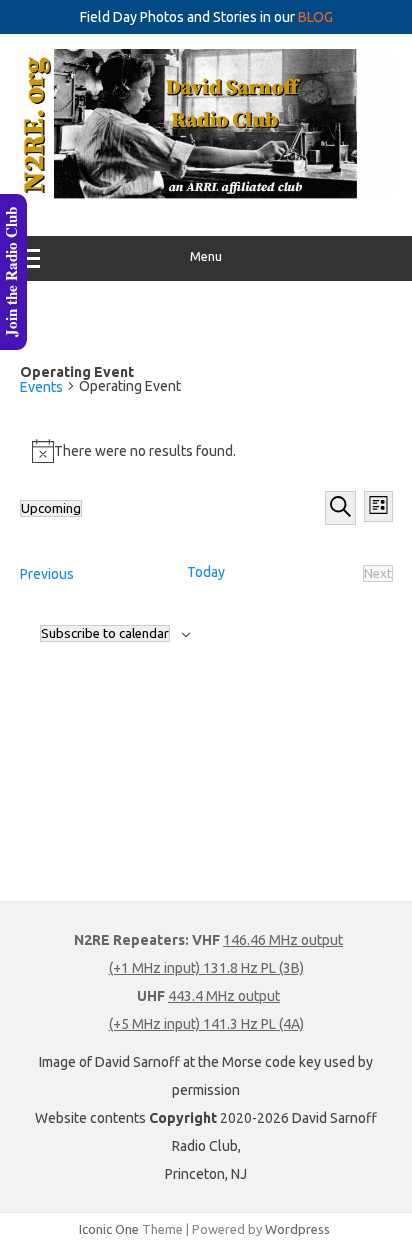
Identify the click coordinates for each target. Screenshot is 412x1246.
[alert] (206, 451)
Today (206, 572)
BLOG (315, 17)
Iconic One (109, 1229)
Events (41, 387)
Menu (206, 256)
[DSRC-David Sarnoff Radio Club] (206, 194)
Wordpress (297, 1229)
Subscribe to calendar (105, 633)
